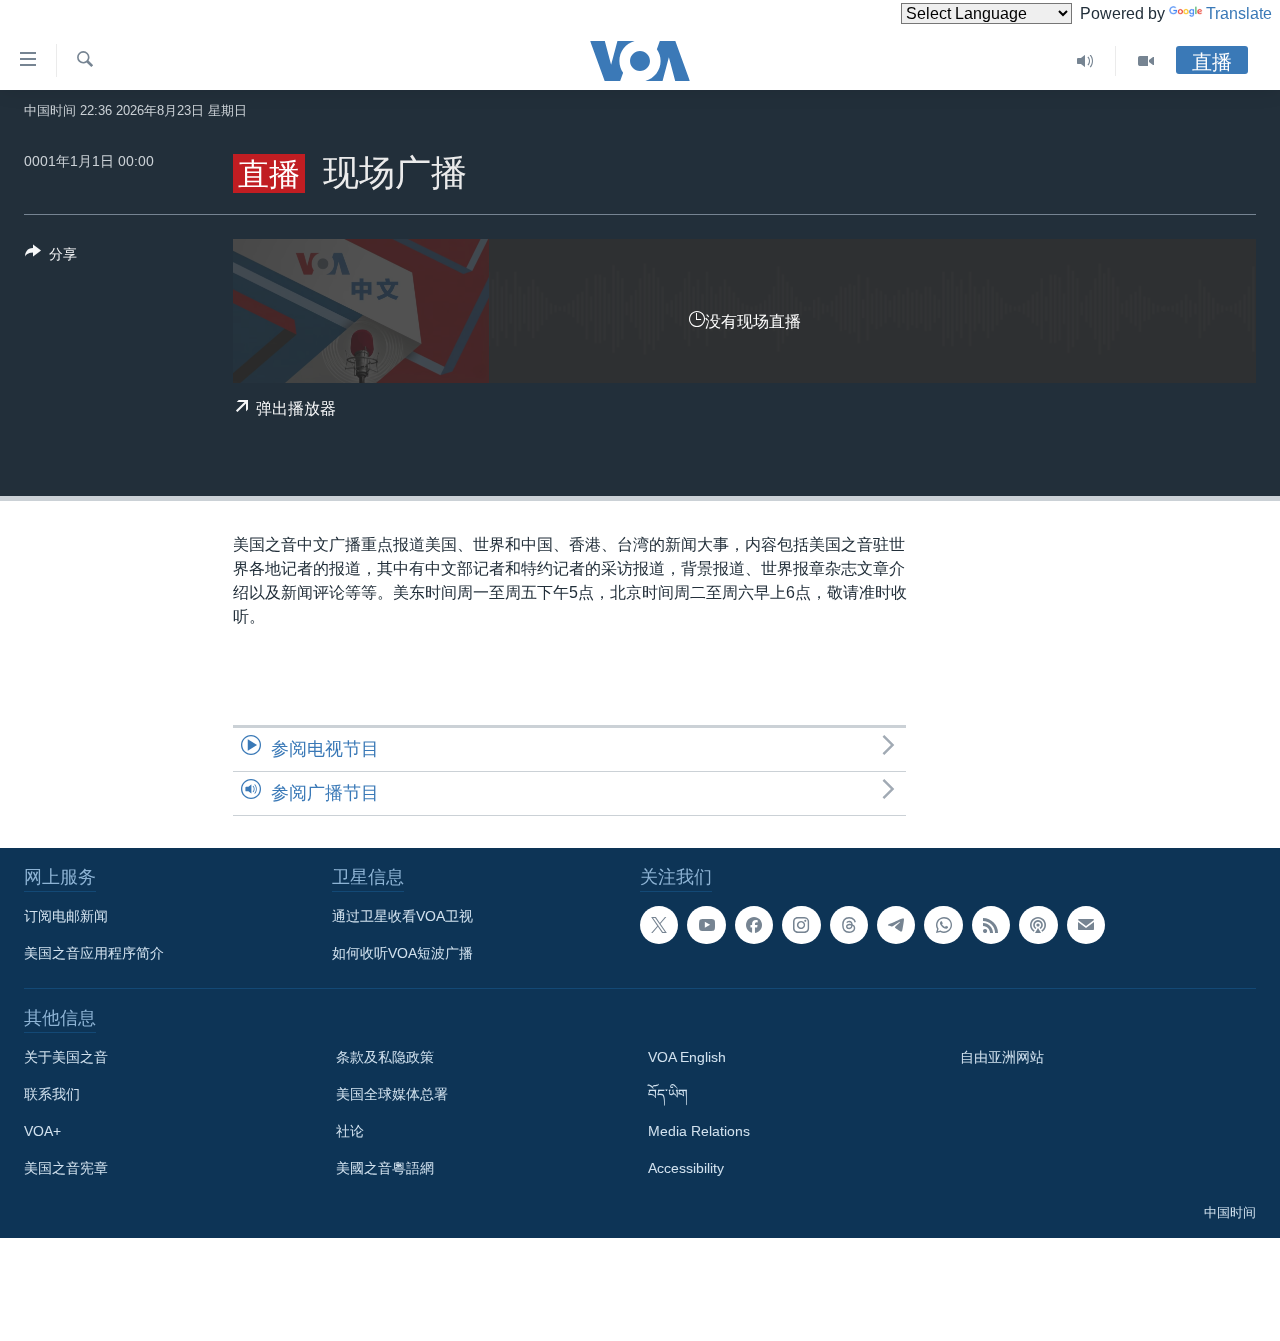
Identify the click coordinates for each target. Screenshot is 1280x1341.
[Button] (51, 257)
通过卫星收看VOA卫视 (402, 916)
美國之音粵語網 (385, 1168)
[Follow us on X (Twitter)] (659, 925)
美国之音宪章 (66, 1168)
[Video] (1146, 61)
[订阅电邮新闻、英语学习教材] (1086, 925)
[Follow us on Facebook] (754, 925)
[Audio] (1085, 61)
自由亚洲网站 (1002, 1057)
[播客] (1038, 925)
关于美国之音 (66, 1057)
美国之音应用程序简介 (94, 953)
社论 (350, 1131)
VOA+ (42, 1131)
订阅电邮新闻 (66, 916)
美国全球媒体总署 (392, 1094)
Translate (1239, 13)
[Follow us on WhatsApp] (943, 925)
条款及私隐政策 (385, 1057)
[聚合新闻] (991, 925)
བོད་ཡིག (668, 1094)
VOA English (687, 1057)
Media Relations (699, 1131)
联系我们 (52, 1094)
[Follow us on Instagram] (801, 925)
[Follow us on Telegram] (896, 925)
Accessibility (686, 1168)
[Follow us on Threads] (849, 925)
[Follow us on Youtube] (706, 925)
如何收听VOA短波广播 (402, 953)
